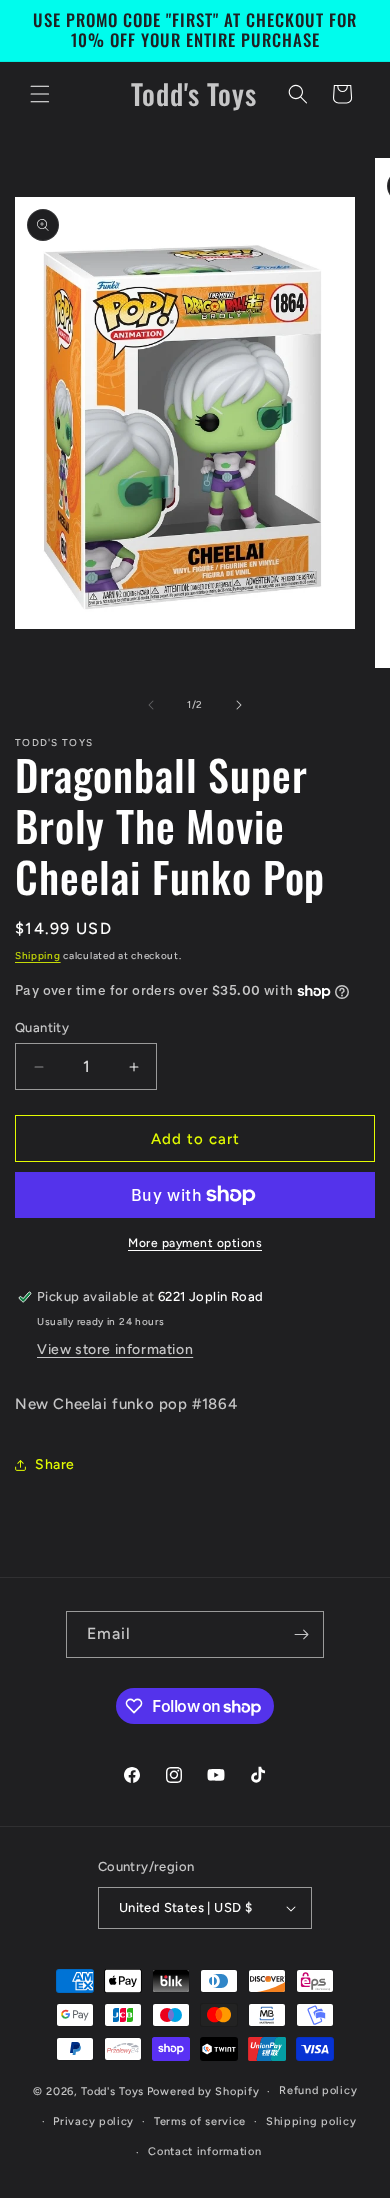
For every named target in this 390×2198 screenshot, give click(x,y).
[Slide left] (151, 705)
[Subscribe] (301, 1634)
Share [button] (55, 1464)
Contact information (204, 2151)
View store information (115, 1349)
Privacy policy (93, 2121)
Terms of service (200, 2121)
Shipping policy (311, 2121)
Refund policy (318, 2090)
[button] (40, 94)
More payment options (195, 1243)
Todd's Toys (112, 2091)
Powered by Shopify (203, 2091)
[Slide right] (239, 705)
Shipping (38, 955)
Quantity (42, 1027)
